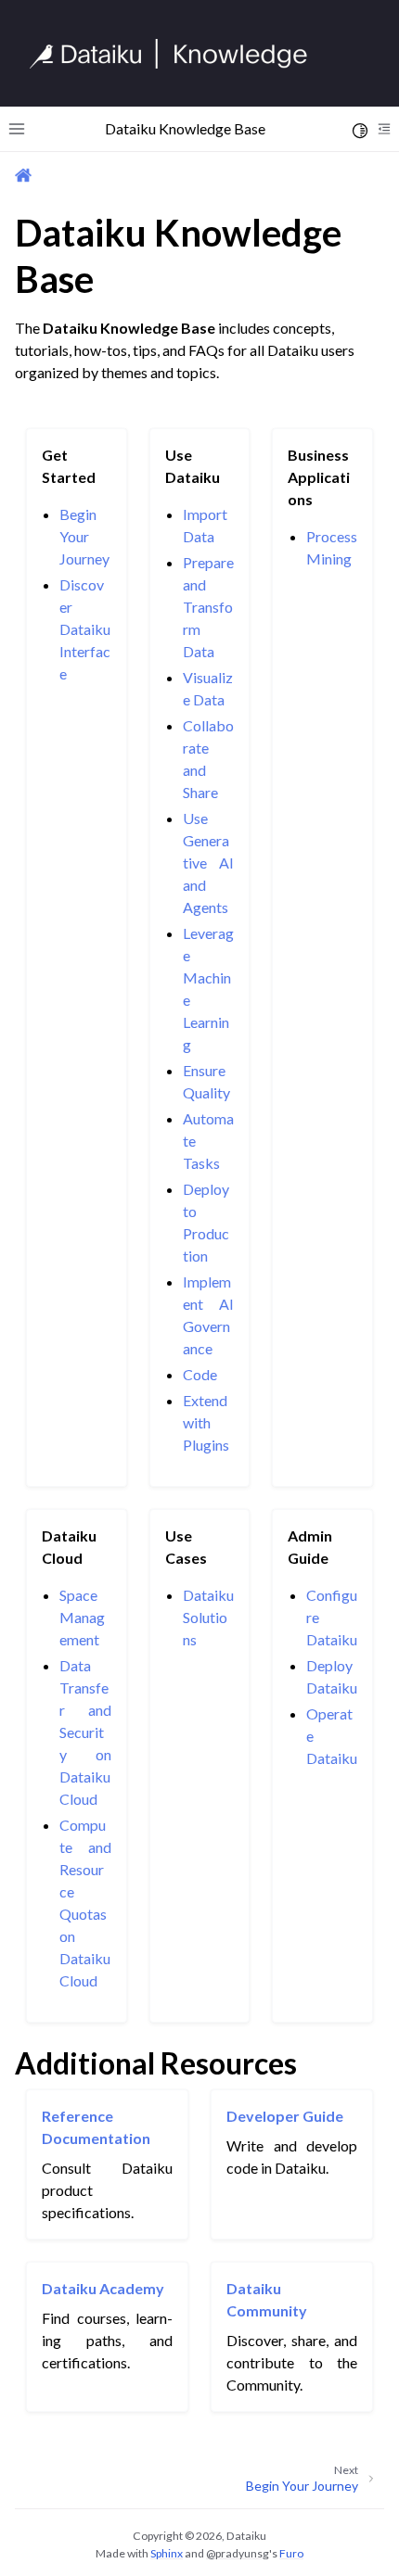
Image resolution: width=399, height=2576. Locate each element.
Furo (291, 2553)
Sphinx (167, 2553)
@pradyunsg (238, 2553)
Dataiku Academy (103, 2288)
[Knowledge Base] (176, 54)
